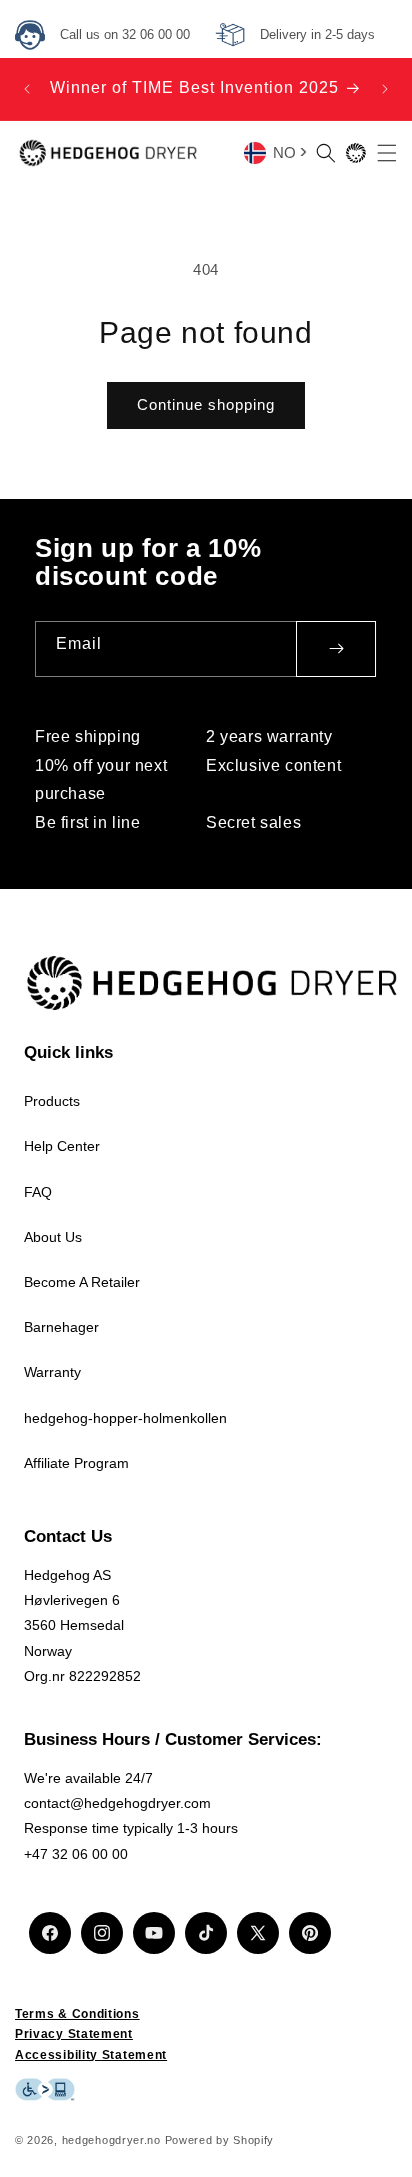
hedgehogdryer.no (111, 2140)
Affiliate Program (76, 1463)
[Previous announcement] (27, 89)
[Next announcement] (385, 89)
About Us (53, 1237)
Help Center (62, 1146)
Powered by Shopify (220, 2140)
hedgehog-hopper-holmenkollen (125, 1418)
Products (52, 1101)
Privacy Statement (74, 2034)
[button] (326, 153)
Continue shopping (206, 404)
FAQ (38, 1192)
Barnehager (61, 1327)
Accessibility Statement (91, 2055)
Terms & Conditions (77, 2014)
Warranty (52, 1372)
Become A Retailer (82, 1282)
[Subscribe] (336, 649)
